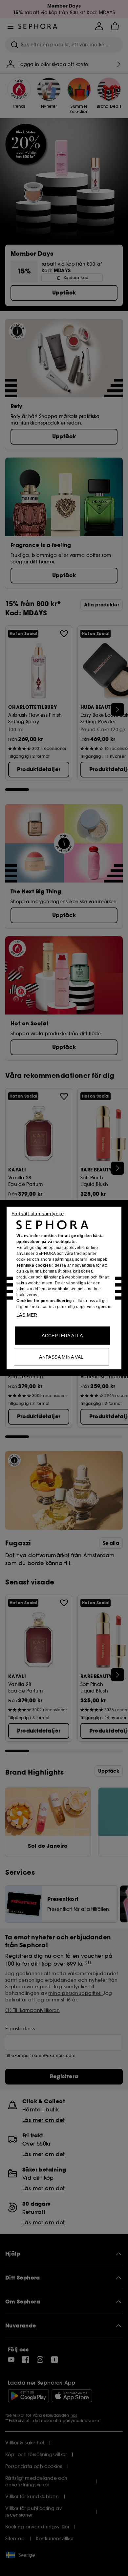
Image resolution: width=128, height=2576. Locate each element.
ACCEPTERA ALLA (62, 1336)
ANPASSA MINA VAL (61, 1357)
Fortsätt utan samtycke (38, 1214)
